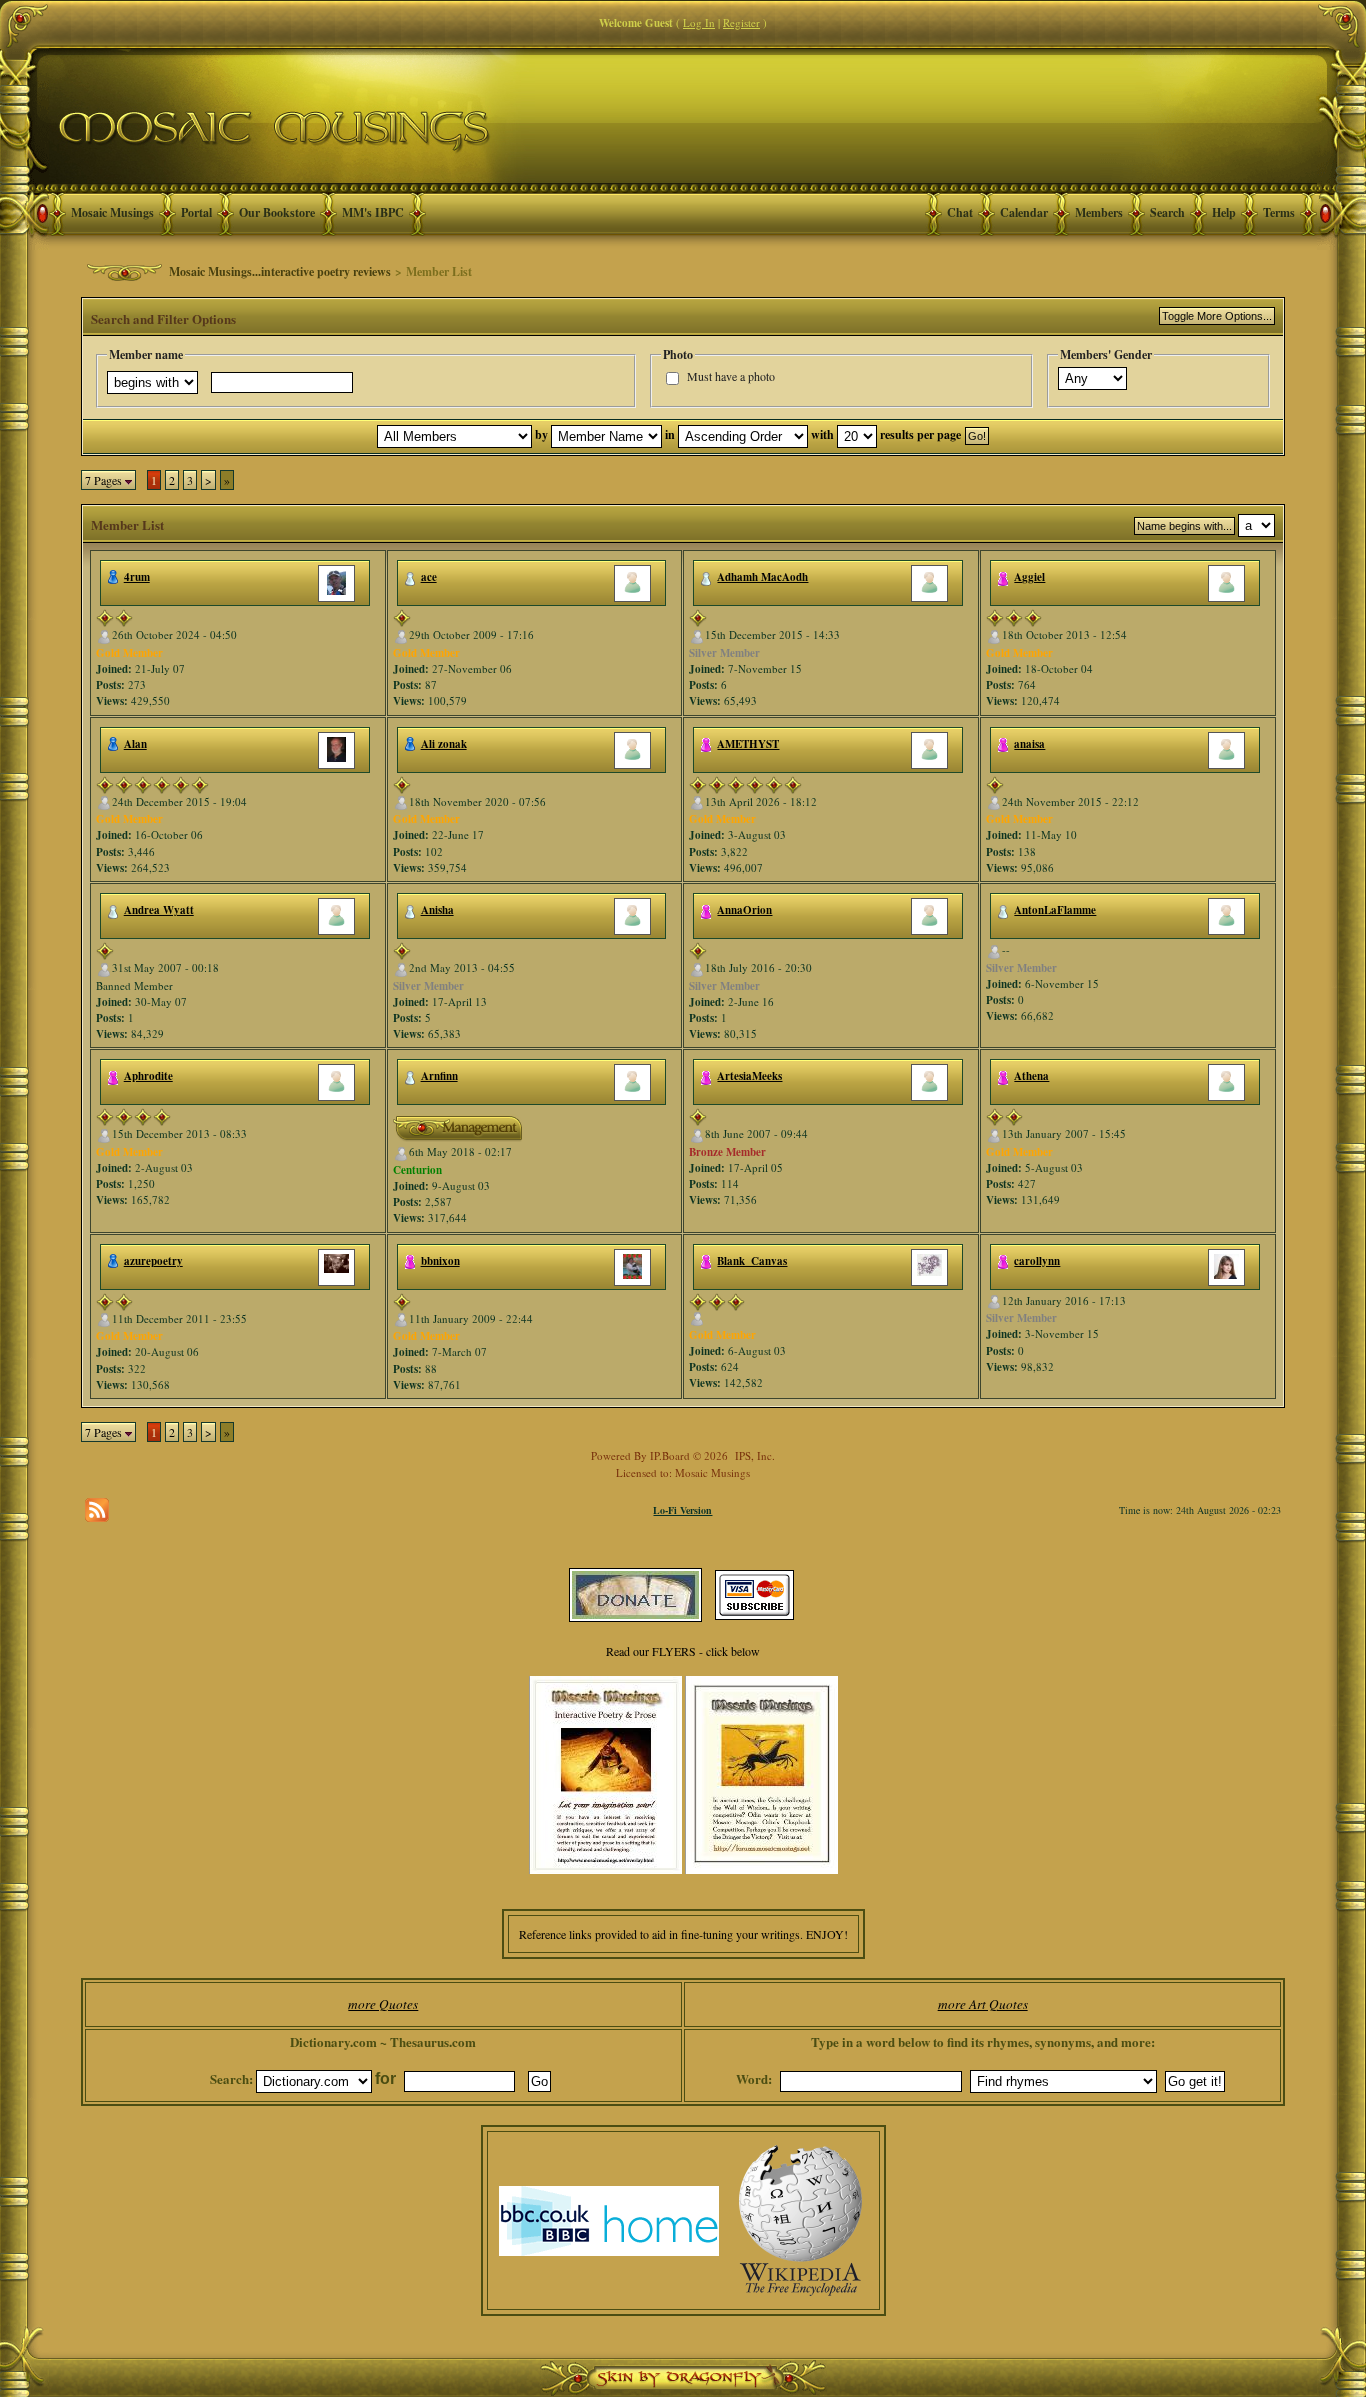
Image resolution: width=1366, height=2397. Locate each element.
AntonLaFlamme (1055, 910)
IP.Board (670, 1455)
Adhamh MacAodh (762, 577)
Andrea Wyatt (159, 910)
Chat (960, 212)
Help (1224, 212)
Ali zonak (444, 744)
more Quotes (383, 2004)
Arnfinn (439, 1076)
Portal (196, 212)
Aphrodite (148, 1076)
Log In (699, 22)
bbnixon (440, 1261)
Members (1099, 212)
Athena (1031, 1076)
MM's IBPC (373, 212)
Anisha (437, 910)
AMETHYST (748, 744)
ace (429, 577)
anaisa (1029, 744)
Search (1167, 212)
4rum (137, 577)
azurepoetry (153, 1261)
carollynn (1037, 1261)
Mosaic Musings (112, 212)
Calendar (1024, 212)
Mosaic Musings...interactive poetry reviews (280, 271)
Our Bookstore (277, 212)
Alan (135, 744)
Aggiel (1029, 577)
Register (741, 22)
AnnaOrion (744, 910)
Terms (1279, 212)
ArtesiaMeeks (749, 1076)
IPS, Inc (753, 1455)
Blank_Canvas (752, 1261)
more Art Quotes (983, 2004)
